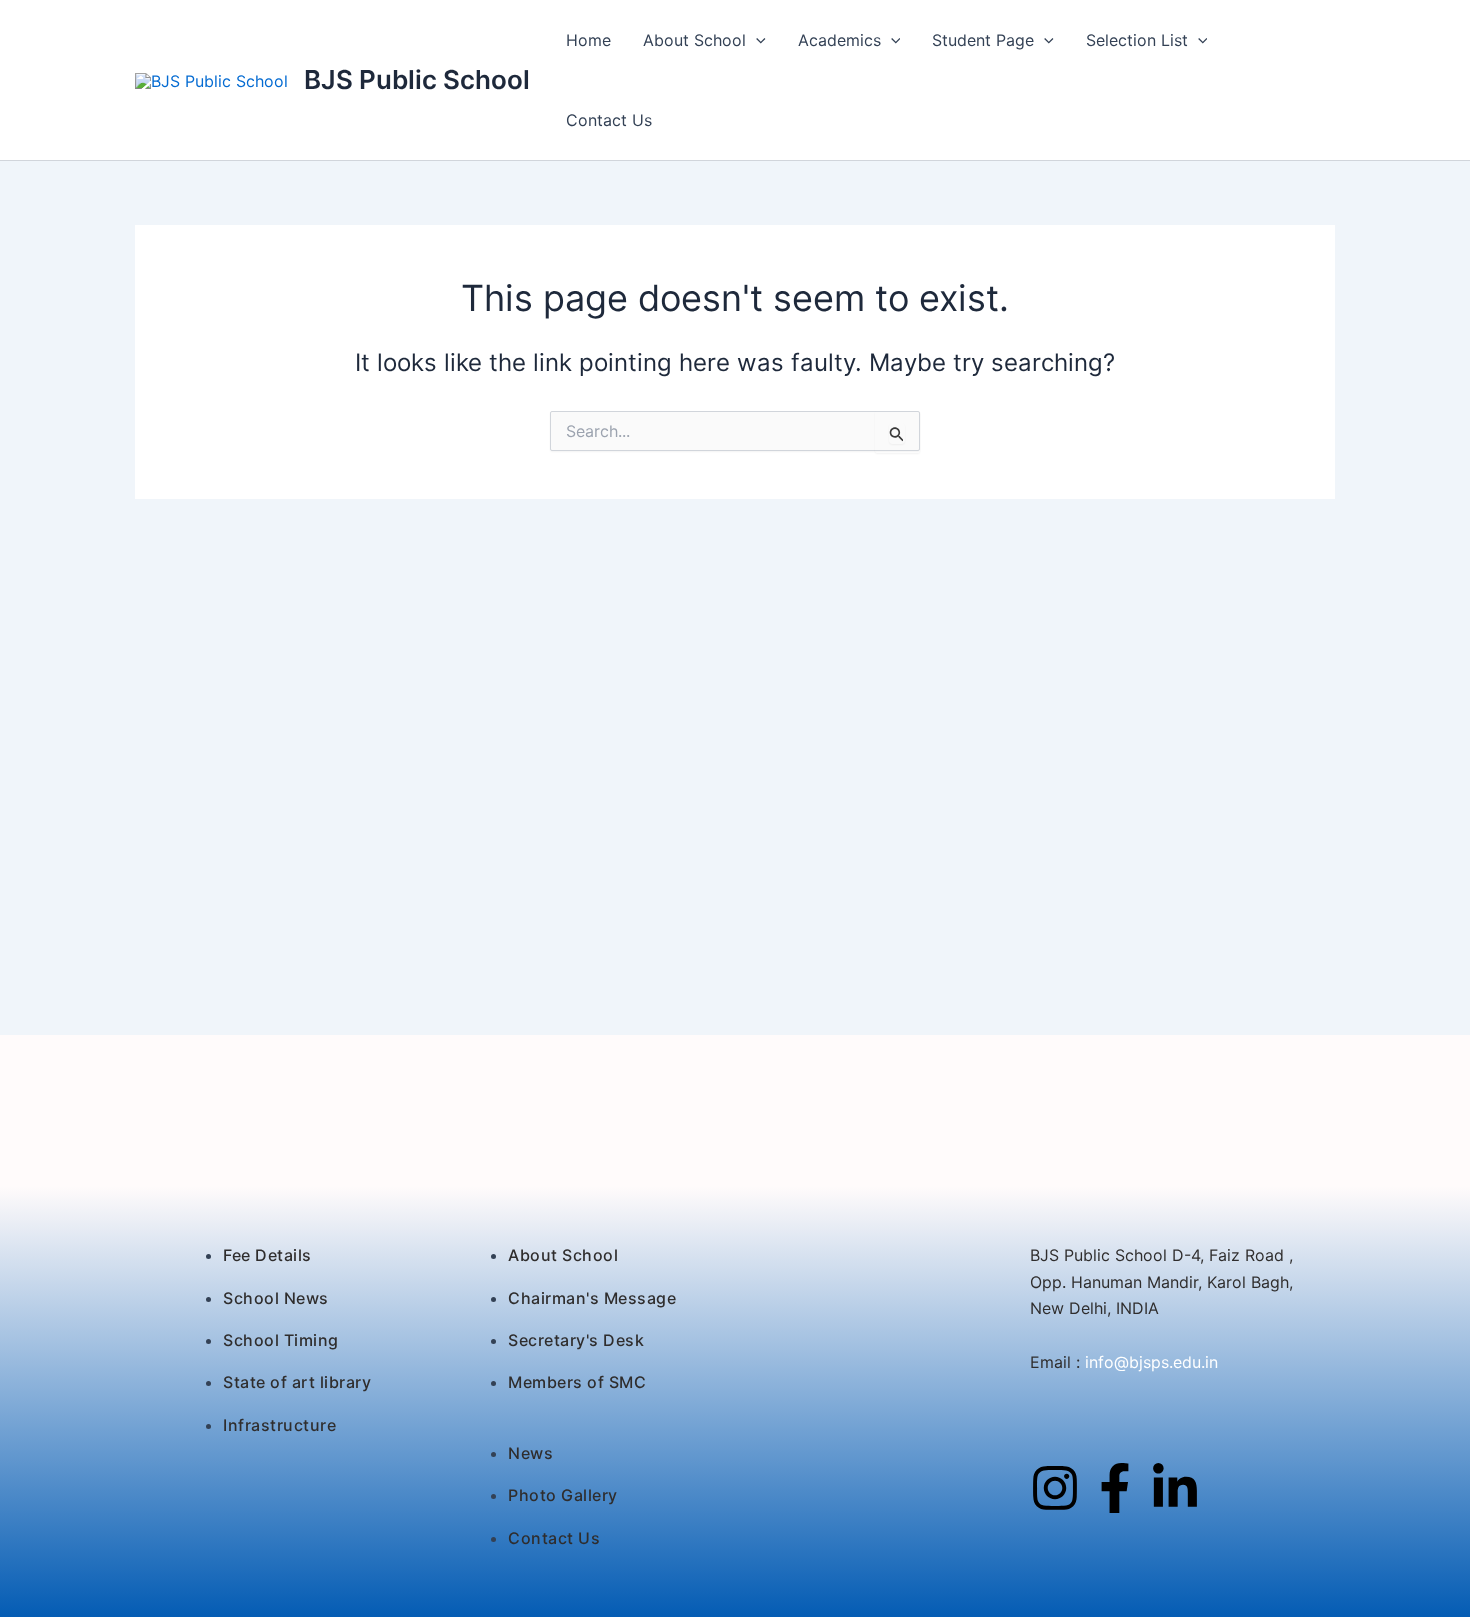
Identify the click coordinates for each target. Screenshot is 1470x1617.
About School (694, 40)
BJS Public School (417, 79)
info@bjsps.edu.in (1149, 1362)
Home (588, 40)
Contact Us (609, 120)
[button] (756, 40)
